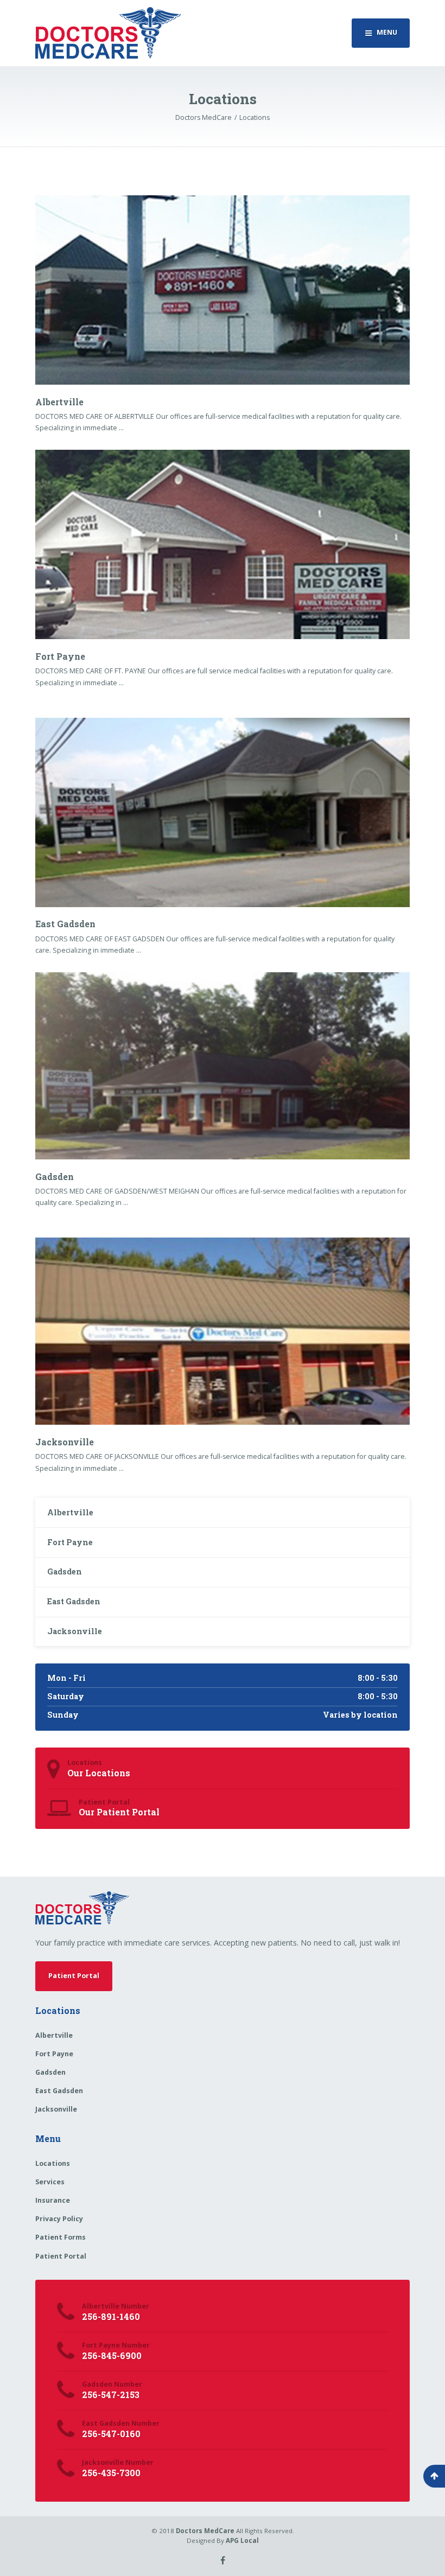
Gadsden (55, 1177)
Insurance (53, 2200)
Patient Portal (74, 1976)
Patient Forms (61, 2237)
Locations (53, 2163)
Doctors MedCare (205, 2531)
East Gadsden (65, 924)
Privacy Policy (59, 2219)
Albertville (59, 402)
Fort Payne (60, 656)
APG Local (242, 2540)
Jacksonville (65, 1442)
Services (50, 2182)
